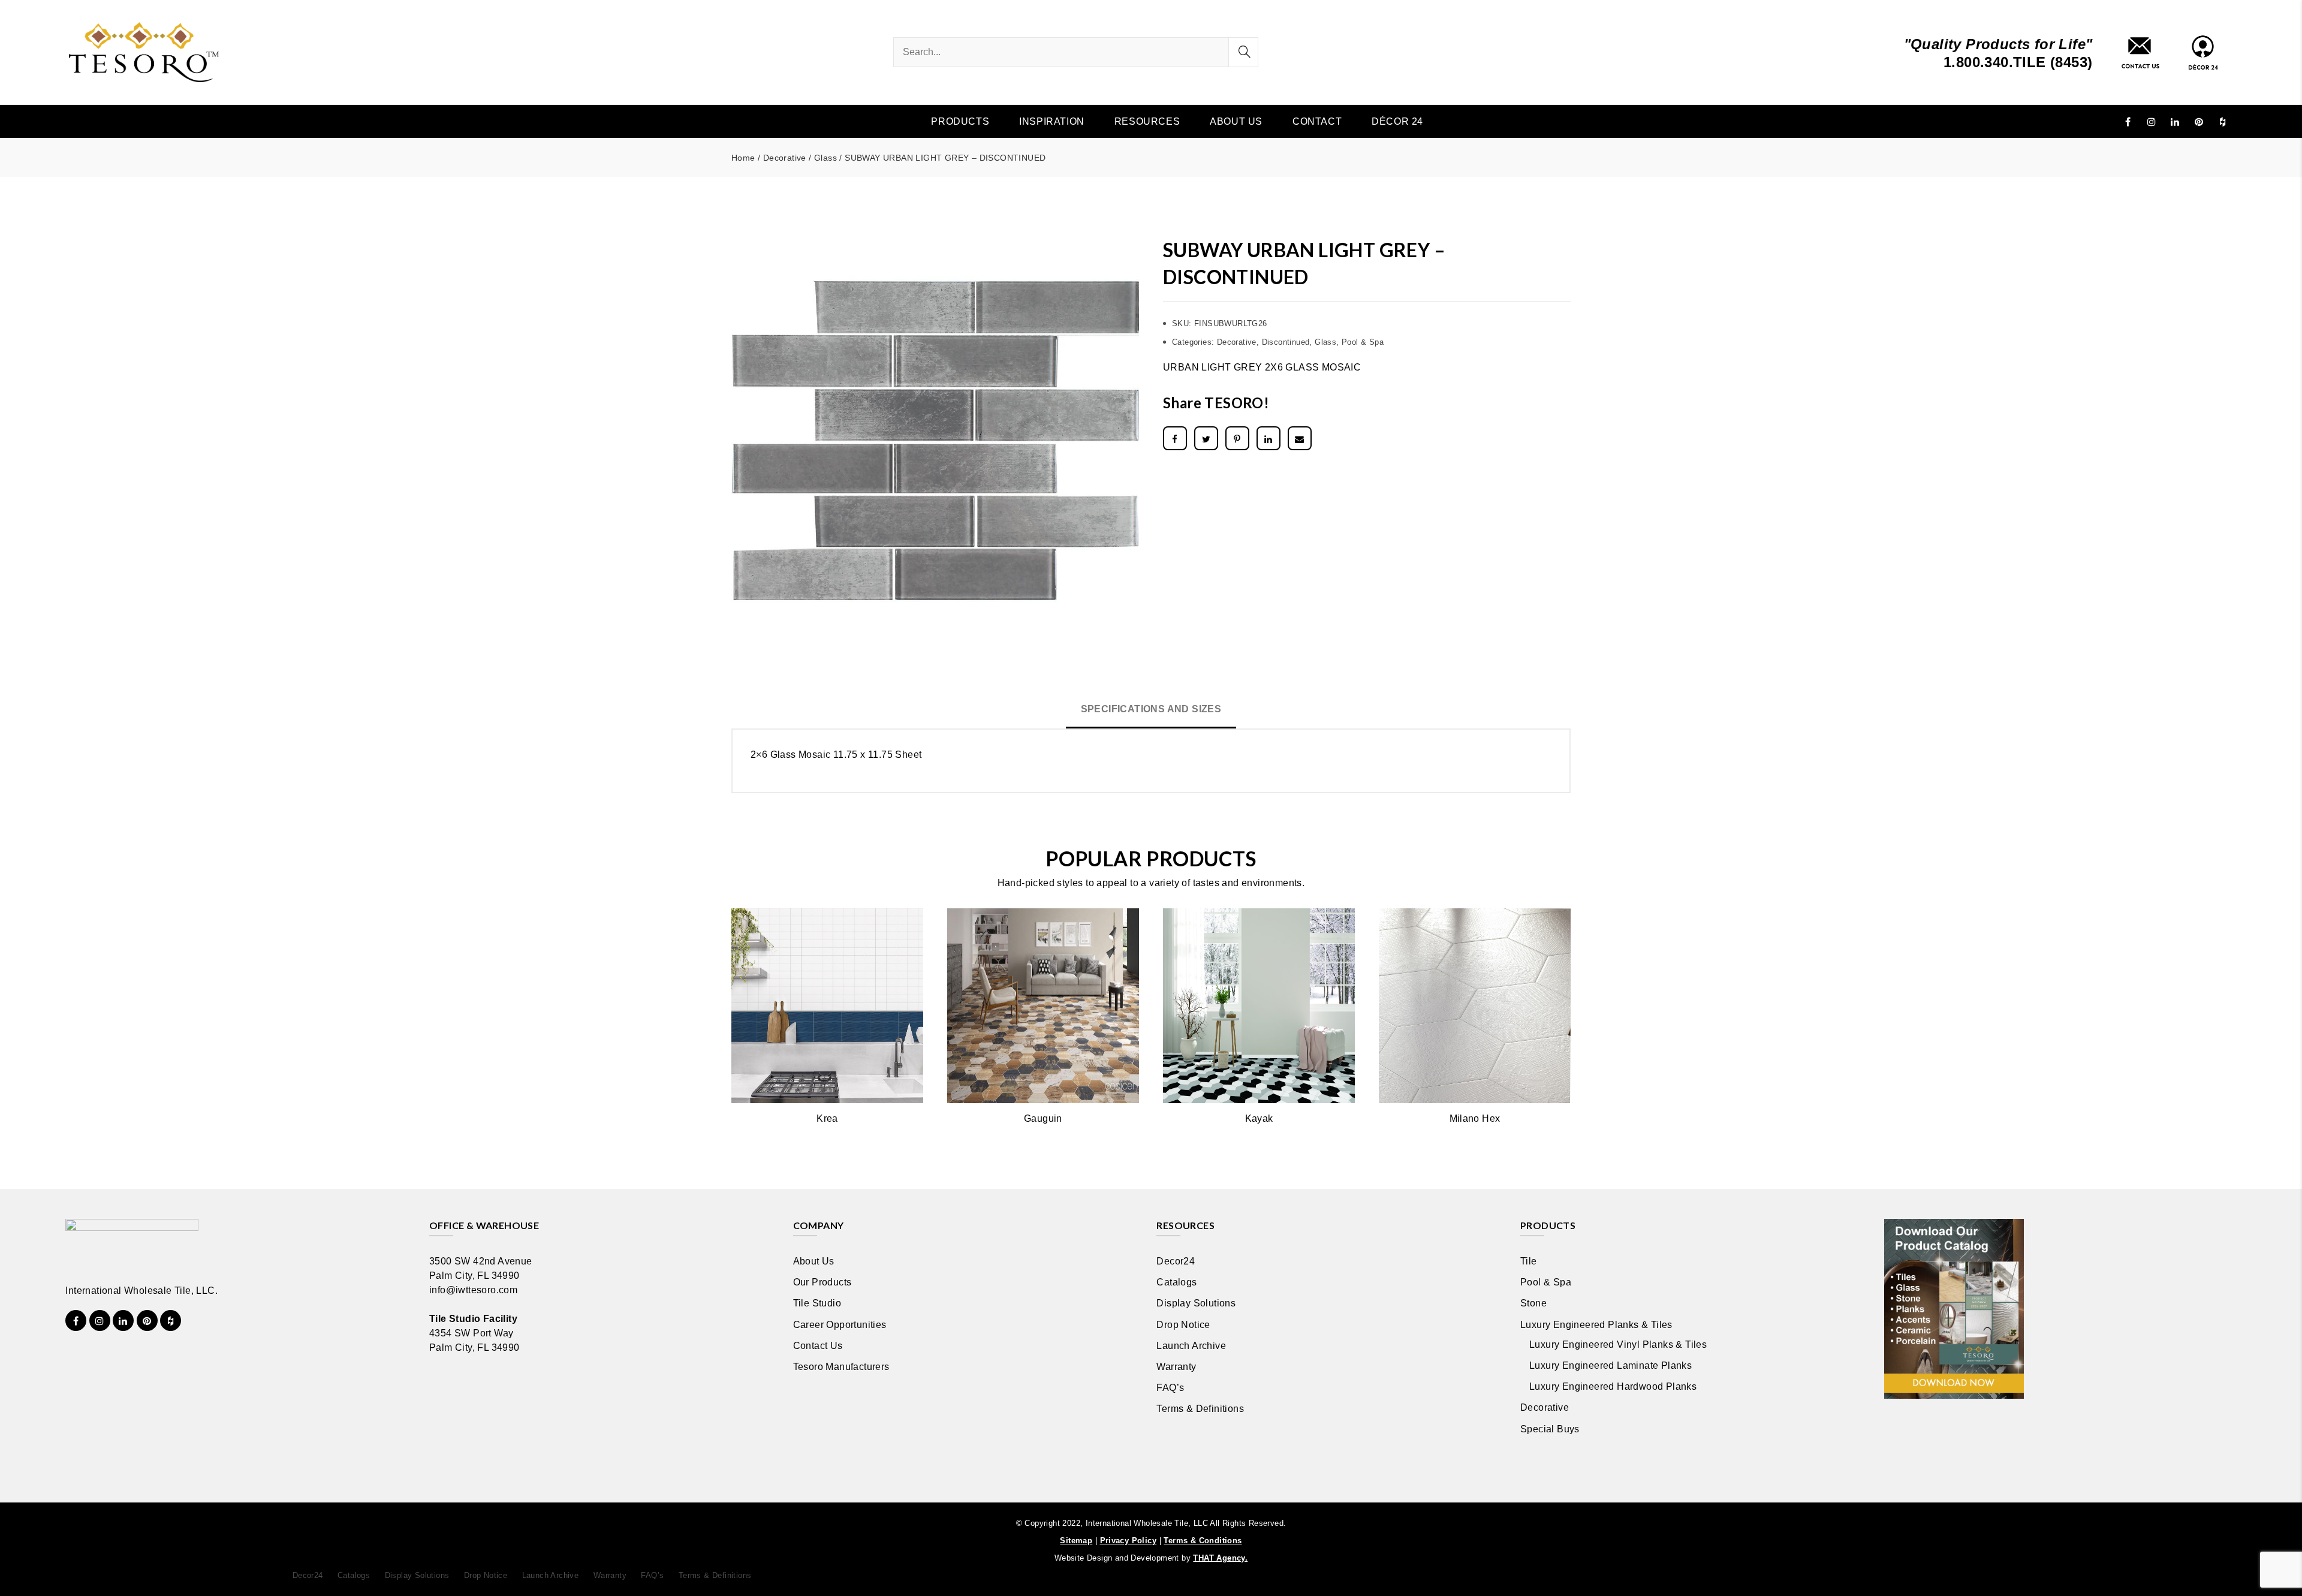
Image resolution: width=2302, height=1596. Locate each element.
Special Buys (1550, 1429)
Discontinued (1286, 342)
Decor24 (1176, 1261)
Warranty (1176, 1367)
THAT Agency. (1220, 1558)
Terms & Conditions (1203, 1541)
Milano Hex (1475, 1118)
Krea (827, 1118)
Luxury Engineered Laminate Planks (1611, 1365)
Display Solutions (1196, 1303)
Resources (1147, 121)
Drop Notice (1183, 1325)
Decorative (785, 158)
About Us (1236, 121)
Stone (1533, 1303)
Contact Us (818, 1346)
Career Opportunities (840, 1325)
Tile (1529, 1261)
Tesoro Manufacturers (841, 1367)
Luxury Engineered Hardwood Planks (1613, 1386)
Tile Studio (817, 1303)
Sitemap (1076, 1541)
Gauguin (1043, 1118)
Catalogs (1176, 1282)
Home (743, 158)
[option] (935, 441)
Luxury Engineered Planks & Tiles (1596, 1325)
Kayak (1259, 1118)
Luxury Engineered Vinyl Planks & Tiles (1618, 1344)
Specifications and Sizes (1151, 709)
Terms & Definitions (1200, 1409)
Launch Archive (1191, 1346)
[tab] (1151, 710)
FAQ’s (1170, 1388)
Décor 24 (1397, 121)
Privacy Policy (1129, 1541)
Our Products (822, 1282)
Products (960, 121)
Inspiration (1052, 121)
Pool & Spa (1363, 342)
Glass (825, 158)
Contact (1317, 121)
